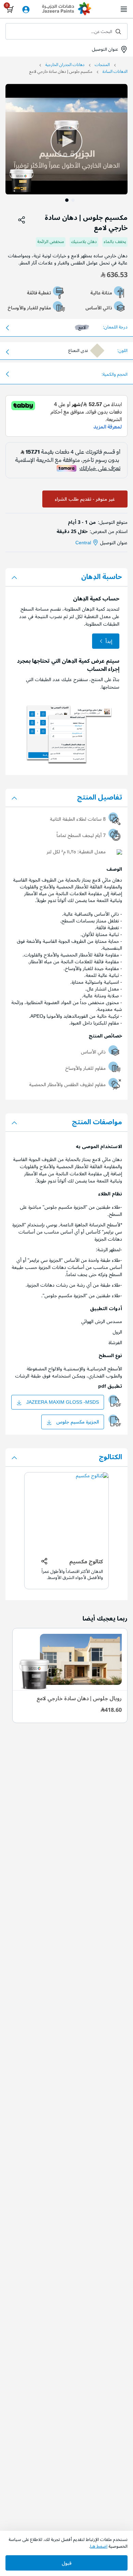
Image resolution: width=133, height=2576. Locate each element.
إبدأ (109, 641)
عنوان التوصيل (104, 49)
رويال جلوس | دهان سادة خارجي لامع (79, 1698)
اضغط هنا (99, 2546)
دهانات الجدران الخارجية (65, 65)
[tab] (66, 577)
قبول (67, 2563)
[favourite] (10, 220)
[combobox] (66, 31)
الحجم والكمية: (115, 375)
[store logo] (66, 10)
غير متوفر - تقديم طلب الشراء (85, 499)
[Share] (22, 220)
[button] (114, 139)
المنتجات (102, 65)
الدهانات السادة (115, 72)
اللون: (122, 351)
